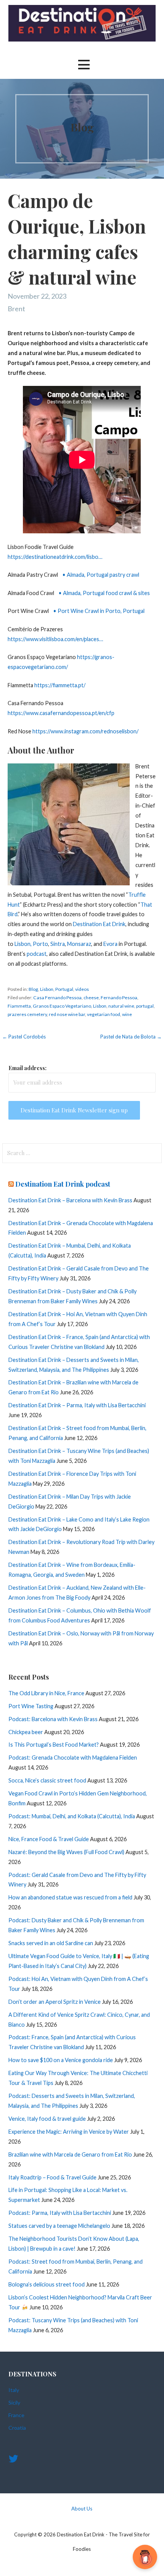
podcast (37, 954)
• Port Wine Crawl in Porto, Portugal (98, 611)
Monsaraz (79, 944)
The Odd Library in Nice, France (46, 1693)
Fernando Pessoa (119, 998)
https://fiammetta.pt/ (60, 685)
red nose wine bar (67, 1014)
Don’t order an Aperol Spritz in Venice (55, 2002)
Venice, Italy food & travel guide (47, 2119)
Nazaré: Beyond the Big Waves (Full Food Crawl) (66, 1852)
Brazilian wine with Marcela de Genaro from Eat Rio (70, 2154)
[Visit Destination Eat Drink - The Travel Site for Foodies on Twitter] (13, 2460)
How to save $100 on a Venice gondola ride (61, 2060)
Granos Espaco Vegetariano (62, 1006)
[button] (84, 65)
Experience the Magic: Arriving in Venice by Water (69, 2132)
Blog (33, 989)
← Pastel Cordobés (24, 1037)
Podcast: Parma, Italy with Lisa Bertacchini (60, 2213)
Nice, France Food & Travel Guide (49, 1839)
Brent (16, 309)
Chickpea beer (26, 1732)
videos (82, 989)
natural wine (121, 1006)
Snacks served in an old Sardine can (51, 1943)
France (16, 2415)
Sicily (14, 2402)
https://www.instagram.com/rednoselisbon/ (85, 731)
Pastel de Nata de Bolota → (131, 1037)
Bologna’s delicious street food (47, 2284)
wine (127, 1014)
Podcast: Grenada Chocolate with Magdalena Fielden (73, 1758)
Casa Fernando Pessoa (57, 998)
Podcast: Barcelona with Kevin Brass (53, 1719)
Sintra (58, 944)
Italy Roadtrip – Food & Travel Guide (52, 2177)
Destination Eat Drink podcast (63, 1184)
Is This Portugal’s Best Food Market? (54, 1745)
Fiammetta (19, 1006)
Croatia (17, 2428)
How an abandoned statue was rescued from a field (70, 1897)
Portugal (64, 989)
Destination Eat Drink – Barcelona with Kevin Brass (70, 1200)
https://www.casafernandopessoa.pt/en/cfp (61, 713)
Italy (14, 2390)
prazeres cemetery (27, 1014)
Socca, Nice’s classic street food (47, 1780)
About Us (82, 2509)
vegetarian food (104, 1014)
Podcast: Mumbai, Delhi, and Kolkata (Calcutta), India (72, 1816)
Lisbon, (23, 944)
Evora (111, 944)
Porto (40, 944)
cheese (91, 998)
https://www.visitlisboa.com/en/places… (55, 639)
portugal (145, 1006)
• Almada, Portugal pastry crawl (100, 575)
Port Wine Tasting (31, 1706)
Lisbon (47, 989)
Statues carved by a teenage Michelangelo (59, 2226)
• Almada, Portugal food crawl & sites (104, 593)
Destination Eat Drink (99, 924)
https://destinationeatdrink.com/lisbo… (55, 557)
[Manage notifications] (146, 2559)
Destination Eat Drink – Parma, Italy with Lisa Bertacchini (77, 1405)
